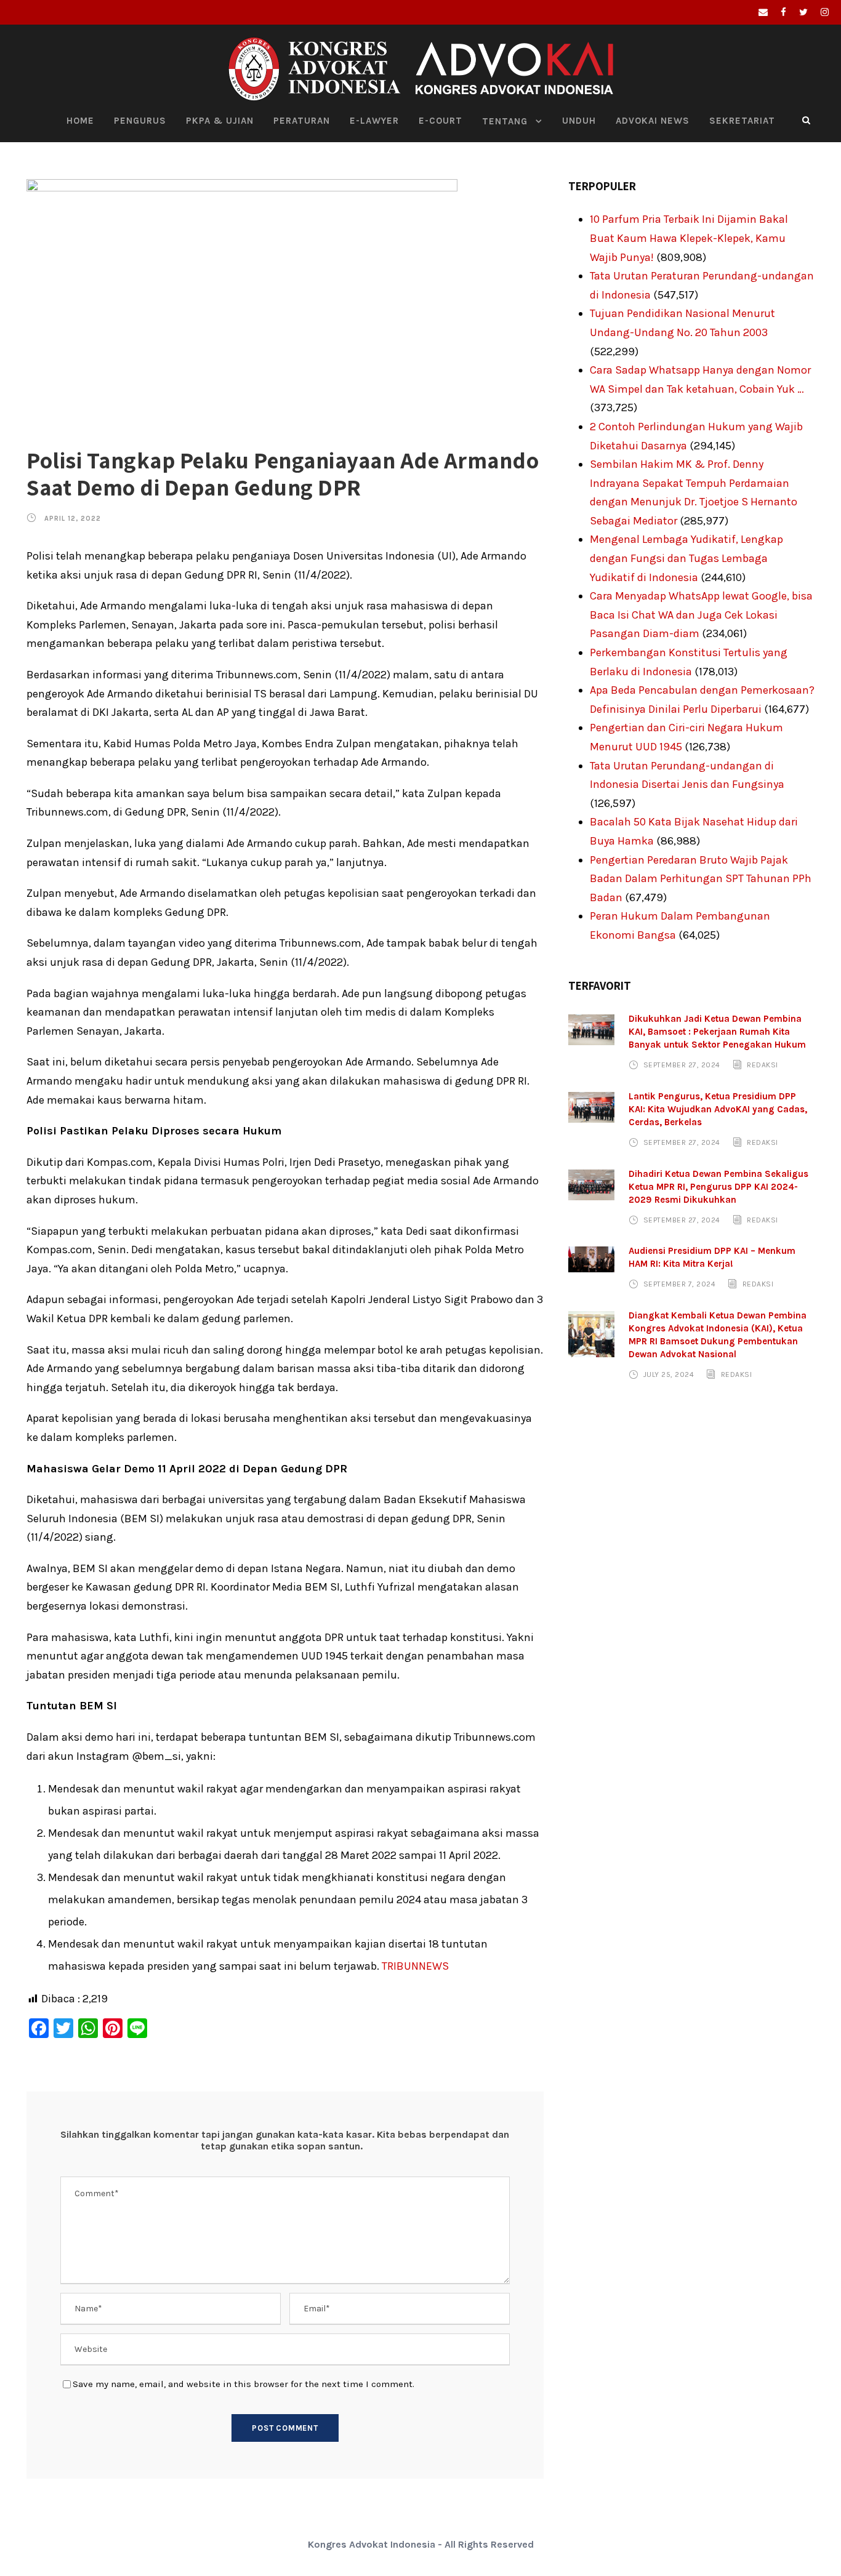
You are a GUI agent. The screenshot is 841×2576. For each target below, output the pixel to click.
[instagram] (825, 12)
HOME (80, 121)
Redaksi (763, 1065)
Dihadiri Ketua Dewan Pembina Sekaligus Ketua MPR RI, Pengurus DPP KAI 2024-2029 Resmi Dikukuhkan (718, 1187)
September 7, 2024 (680, 1284)
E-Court (441, 121)
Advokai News (653, 121)
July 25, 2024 (669, 1374)
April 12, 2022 (73, 519)
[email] (763, 12)
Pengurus (140, 121)
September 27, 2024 (682, 1065)
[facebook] (783, 12)
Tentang (505, 121)
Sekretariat (742, 121)
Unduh (579, 121)
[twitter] (803, 12)
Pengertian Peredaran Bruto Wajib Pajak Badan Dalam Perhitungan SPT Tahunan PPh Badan (701, 879)
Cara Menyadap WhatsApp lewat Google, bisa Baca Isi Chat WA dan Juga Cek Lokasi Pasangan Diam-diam (701, 615)
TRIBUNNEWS (415, 1966)
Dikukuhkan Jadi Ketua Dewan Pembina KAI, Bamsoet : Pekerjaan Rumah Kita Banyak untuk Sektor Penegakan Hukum (717, 1032)
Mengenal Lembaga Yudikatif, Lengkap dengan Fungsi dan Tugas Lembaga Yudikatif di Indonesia (686, 558)
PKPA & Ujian (220, 121)
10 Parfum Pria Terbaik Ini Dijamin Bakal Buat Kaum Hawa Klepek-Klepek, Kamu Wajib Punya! (689, 238)
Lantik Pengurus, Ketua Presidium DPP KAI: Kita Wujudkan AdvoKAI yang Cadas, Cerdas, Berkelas (718, 1109)
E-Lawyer (374, 121)
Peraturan (302, 121)
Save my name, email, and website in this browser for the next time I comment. (243, 2384)
